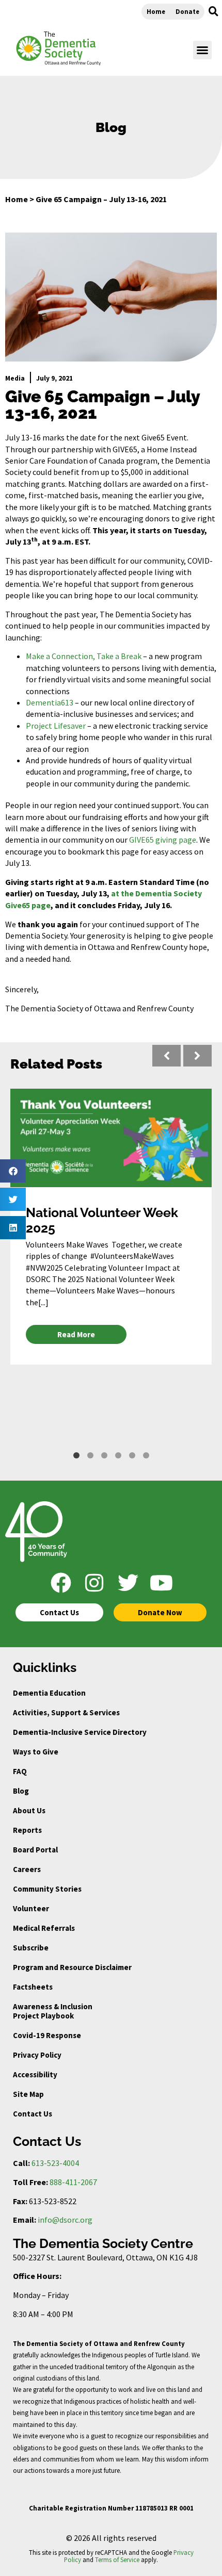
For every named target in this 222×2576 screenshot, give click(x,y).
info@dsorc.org (65, 2220)
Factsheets (33, 1987)
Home (156, 11)
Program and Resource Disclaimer (72, 1967)
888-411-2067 (73, 2182)
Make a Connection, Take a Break (84, 656)
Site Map (28, 2094)
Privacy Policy (37, 2055)
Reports (27, 1830)
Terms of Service (117, 2559)
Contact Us (33, 2114)
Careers (27, 1869)
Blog (21, 1791)
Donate (187, 11)
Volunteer (31, 1908)
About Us (29, 1810)
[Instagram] (94, 1583)
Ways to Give (36, 1752)
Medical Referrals (44, 1928)
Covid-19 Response (47, 2035)
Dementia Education (49, 1693)
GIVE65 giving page (163, 840)
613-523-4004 (55, 2163)
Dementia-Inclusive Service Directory (80, 1732)
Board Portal (35, 1850)
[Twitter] (128, 1583)
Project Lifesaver (56, 726)
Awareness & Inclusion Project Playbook (53, 2011)
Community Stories (47, 1889)
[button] (213, 11)
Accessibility (35, 2074)
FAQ (20, 1771)
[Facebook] (61, 1583)
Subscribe (31, 1948)
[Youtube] (162, 1583)
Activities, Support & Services (66, 1712)
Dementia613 (50, 702)
